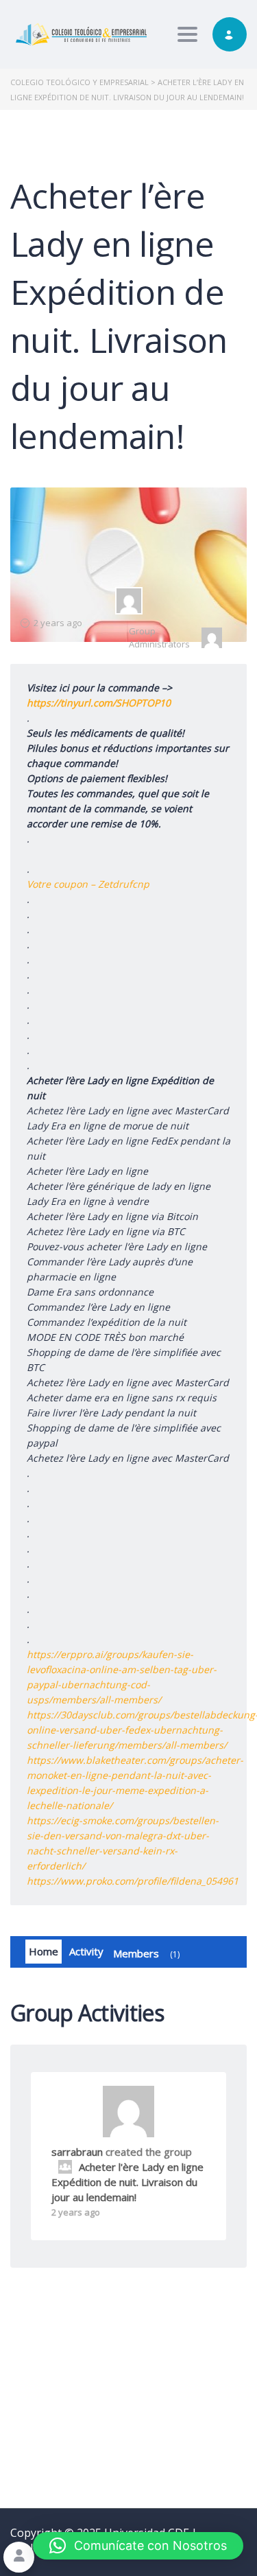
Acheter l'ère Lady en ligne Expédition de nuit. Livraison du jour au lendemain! (127, 2182)
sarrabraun (77, 2152)
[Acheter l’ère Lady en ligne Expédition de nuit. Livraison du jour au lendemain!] (129, 601)
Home (44, 1951)
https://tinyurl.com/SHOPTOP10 (99, 703)
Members (145, 1953)
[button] (138, 2546)
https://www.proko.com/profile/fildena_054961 (133, 1881)
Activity (86, 1951)
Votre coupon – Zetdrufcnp (88, 884)
